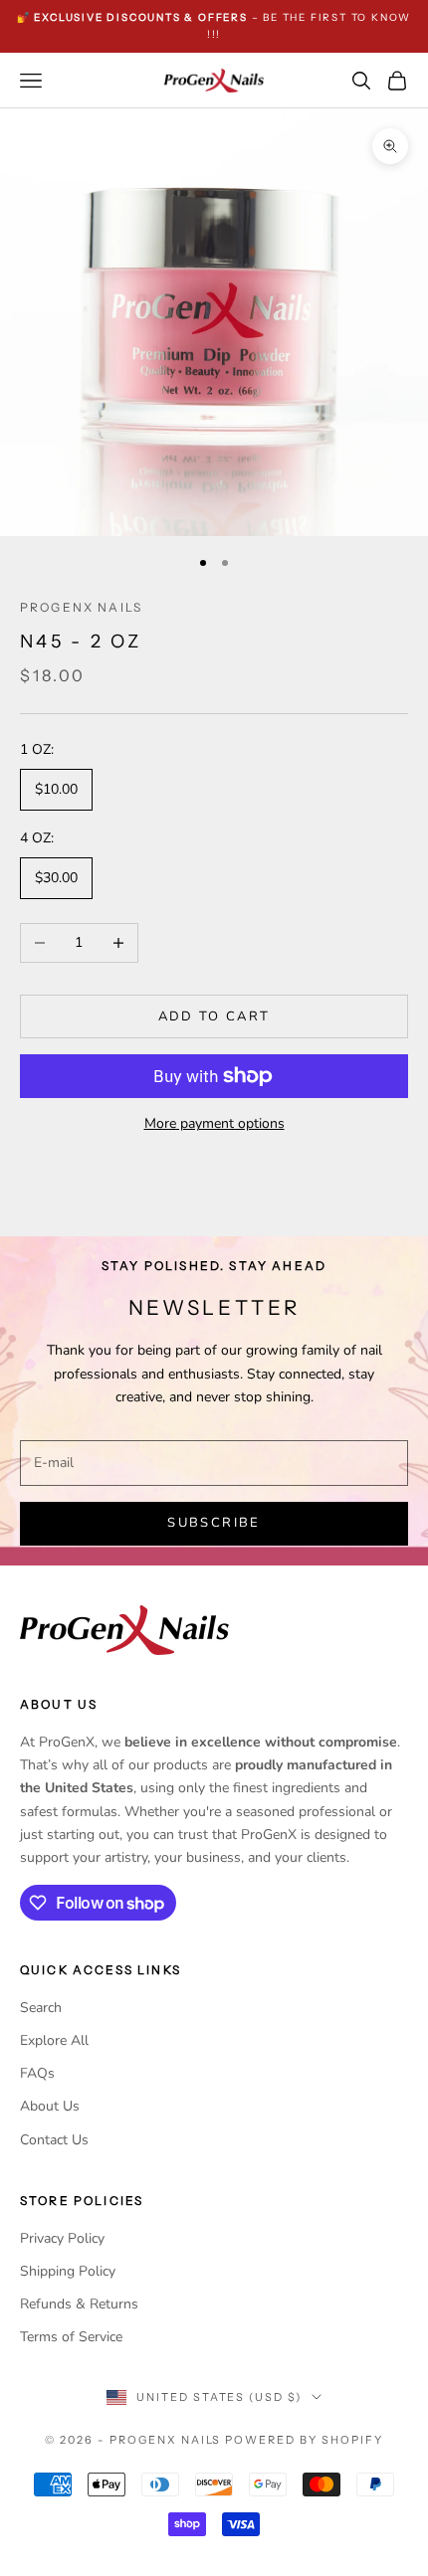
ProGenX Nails (81, 607)
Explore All (54, 2040)
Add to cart (214, 1016)
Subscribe (214, 1523)
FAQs (37, 2073)
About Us (50, 2106)
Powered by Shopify (304, 2440)
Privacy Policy (62, 2238)
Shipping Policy (68, 2271)
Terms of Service (71, 2337)
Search (41, 2008)
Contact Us (54, 2140)
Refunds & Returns (79, 2304)
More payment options (214, 1123)
